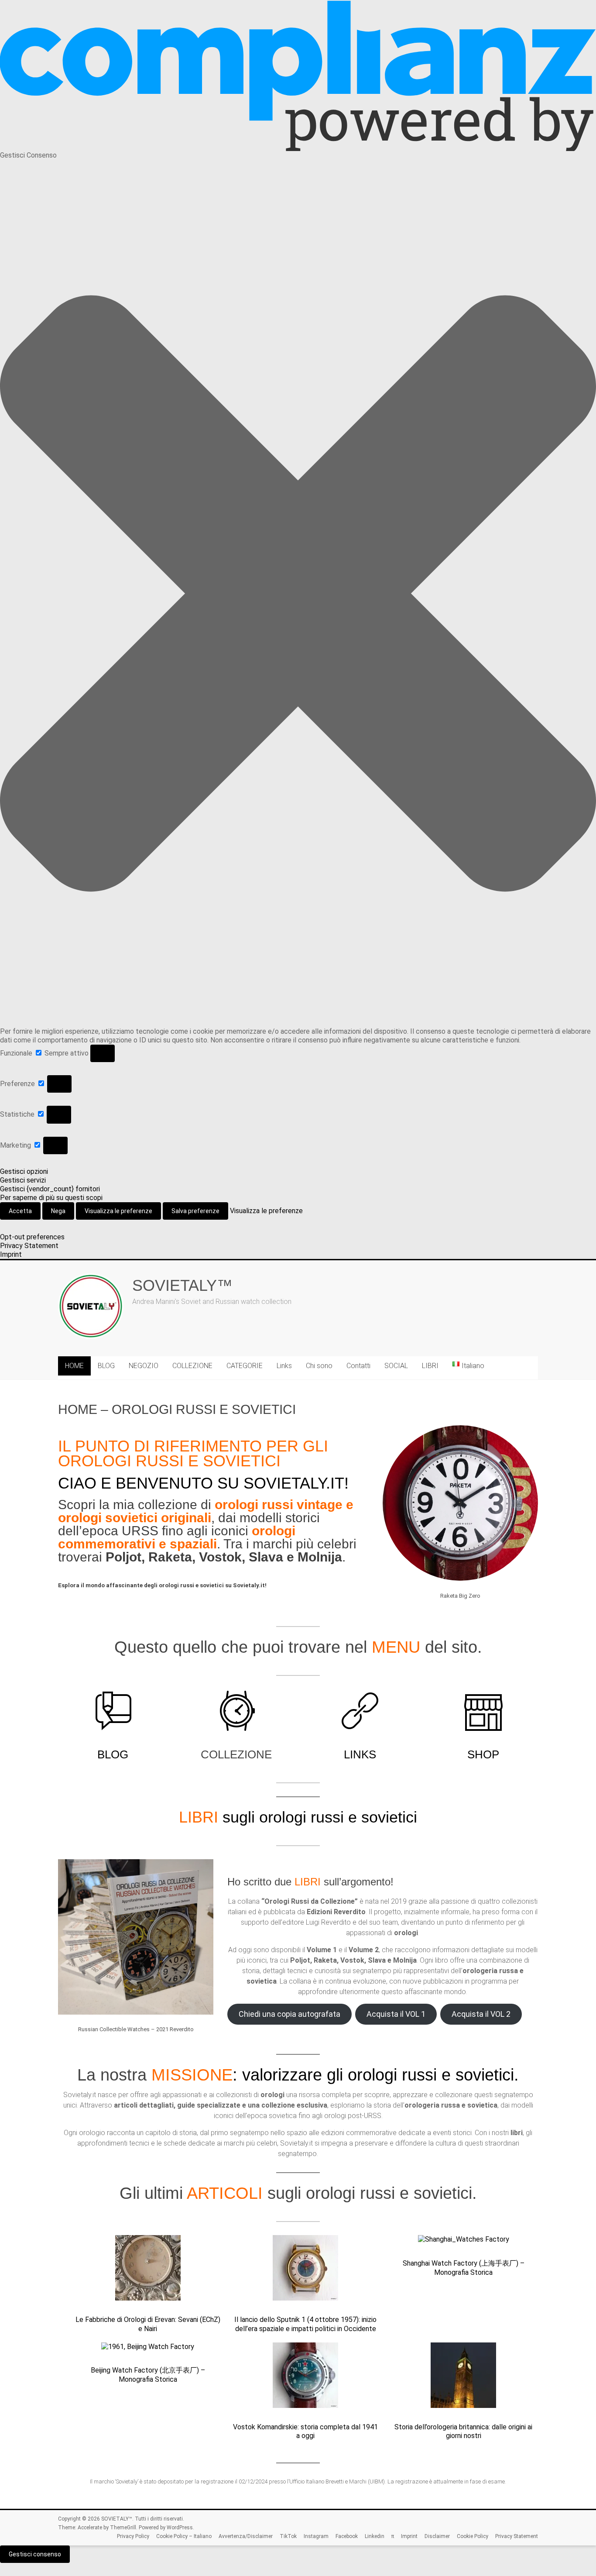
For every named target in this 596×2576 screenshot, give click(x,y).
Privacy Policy (133, 2536)
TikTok (288, 2536)
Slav (262, 1557)
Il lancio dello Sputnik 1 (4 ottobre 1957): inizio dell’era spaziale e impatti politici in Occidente (305, 2324)
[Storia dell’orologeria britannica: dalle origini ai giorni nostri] (463, 2379)
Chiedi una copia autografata (289, 2014)
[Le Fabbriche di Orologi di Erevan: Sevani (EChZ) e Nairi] (148, 2272)
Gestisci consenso (35, 2554)
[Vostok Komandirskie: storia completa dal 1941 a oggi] (305, 2379)
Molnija (320, 1557)
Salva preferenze (195, 1211)
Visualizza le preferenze (118, 1211)
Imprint (11, 1254)
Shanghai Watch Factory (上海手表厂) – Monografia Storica (464, 2268)
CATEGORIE (245, 1366)
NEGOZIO (144, 1366)
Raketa (170, 1557)
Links (284, 1366)
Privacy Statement (29, 1246)
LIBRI (430, 1366)
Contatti (358, 1366)
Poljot (123, 1557)
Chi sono (319, 1366)
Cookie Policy (473, 2536)
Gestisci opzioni (24, 1171)
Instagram (316, 2536)
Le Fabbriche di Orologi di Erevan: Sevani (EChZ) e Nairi (148, 2324)
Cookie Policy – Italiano (184, 2536)
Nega (58, 1211)
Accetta (20, 1211)
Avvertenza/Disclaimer (246, 2536)
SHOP (483, 1754)
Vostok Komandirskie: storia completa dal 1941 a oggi (305, 2432)
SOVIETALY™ (182, 1285)
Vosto (217, 1557)
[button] (298, 593)
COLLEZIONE (192, 1366)
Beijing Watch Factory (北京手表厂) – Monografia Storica (148, 2375)
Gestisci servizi (23, 1180)
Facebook (347, 2536)
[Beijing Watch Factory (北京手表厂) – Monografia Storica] (148, 2351)
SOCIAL (396, 1366)
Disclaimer (437, 2536)
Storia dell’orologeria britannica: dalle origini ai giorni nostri (463, 2432)
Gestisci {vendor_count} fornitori (50, 1189)
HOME (74, 1366)
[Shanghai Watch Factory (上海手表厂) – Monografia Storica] (464, 2244)
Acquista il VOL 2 (481, 2014)
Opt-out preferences (32, 1237)
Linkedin (375, 2536)
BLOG (106, 1366)
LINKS (360, 1754)
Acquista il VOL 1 (396, 2014)
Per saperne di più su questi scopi (51, 1198)
